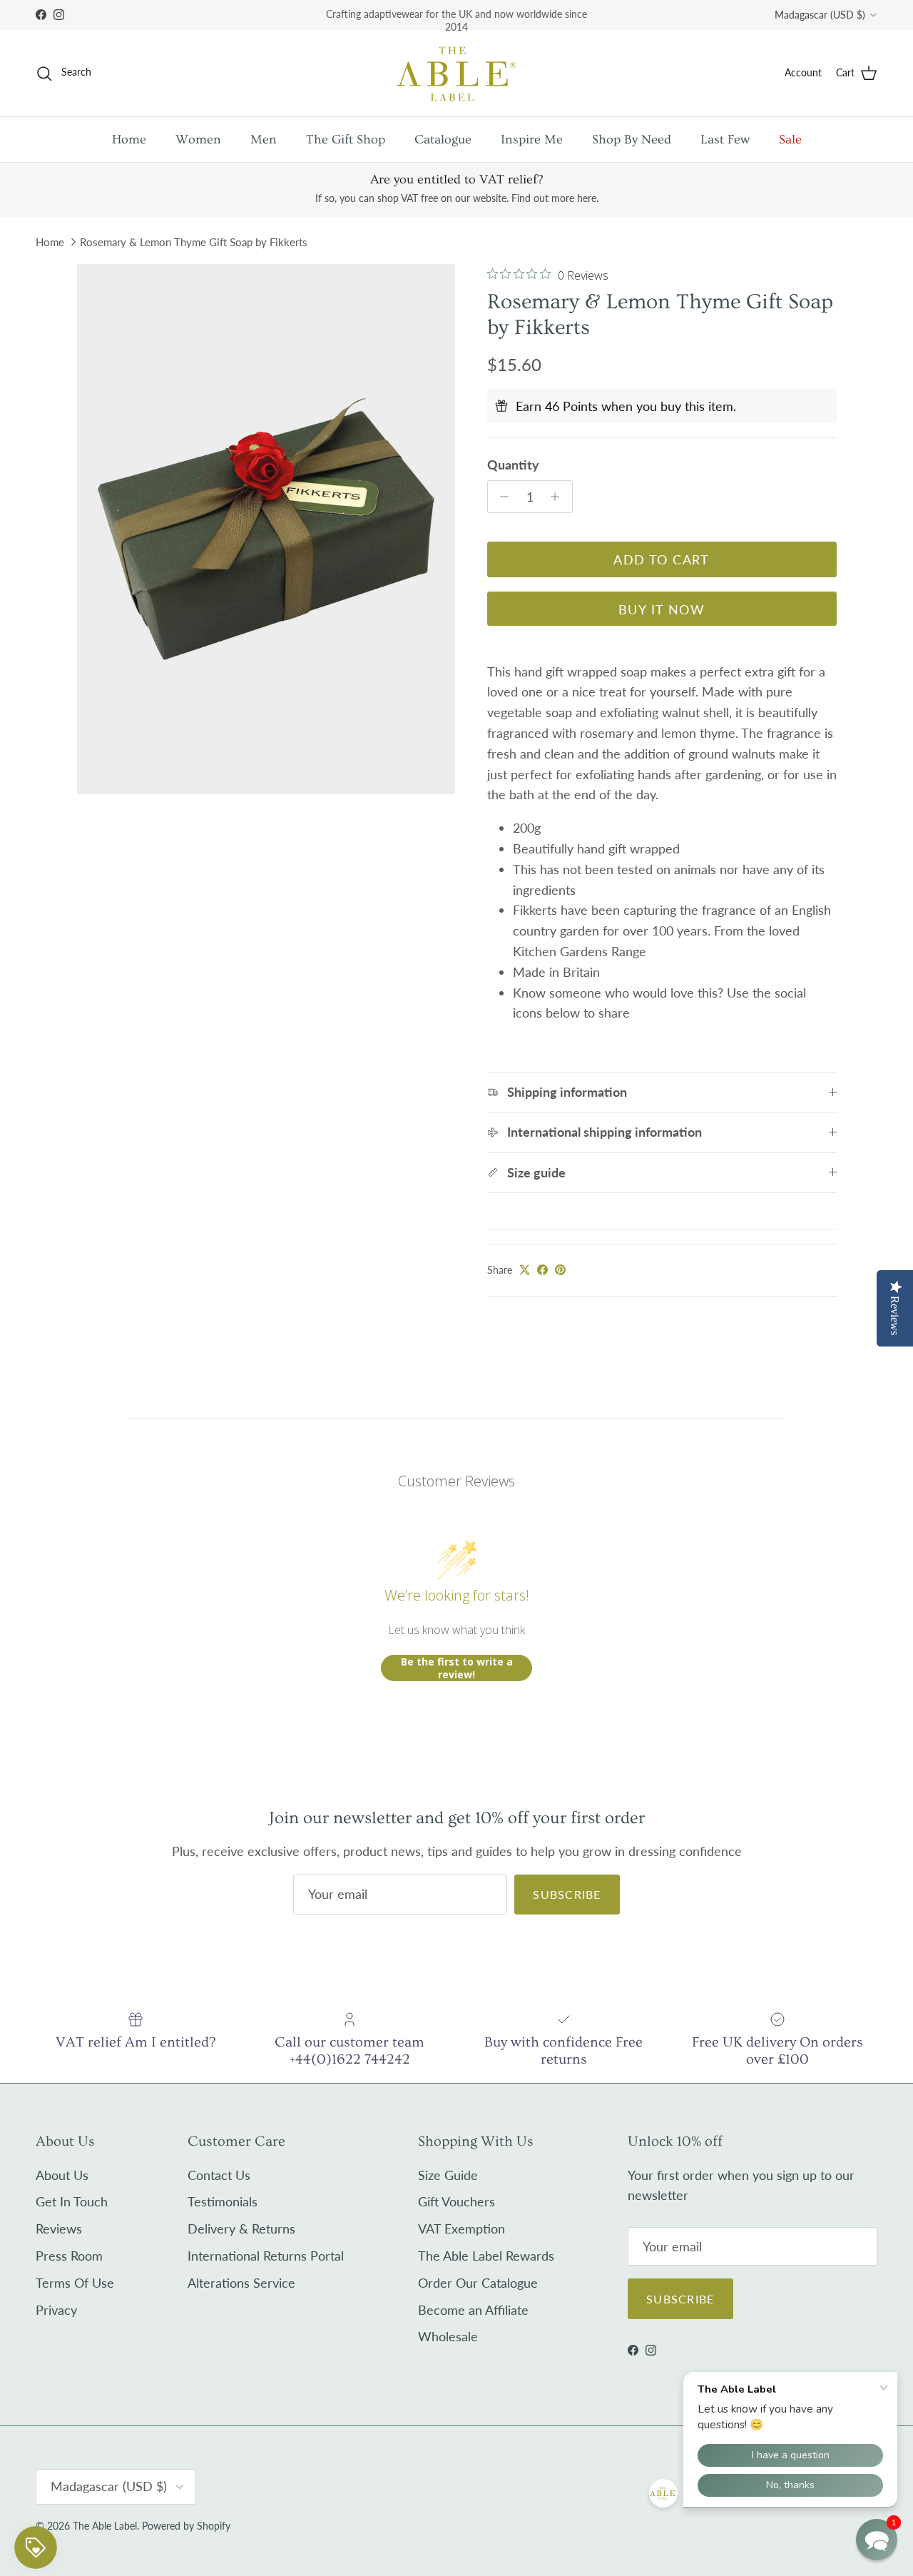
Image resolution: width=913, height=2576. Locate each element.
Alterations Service (241, 2283)
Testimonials (223, 2201)
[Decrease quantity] (501, 497)
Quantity (513, 465)
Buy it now (662, 609)
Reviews (59, 2228)
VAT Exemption (461, 2228)
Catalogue (443, 140)
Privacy (56, 2310)
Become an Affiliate (473, 2310)
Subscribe (567, 1894)
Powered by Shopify (186, 2526)
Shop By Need (632, 140)
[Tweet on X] (525, 1270)
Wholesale (448, 2336)
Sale (790, 140)
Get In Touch (72, 2201)
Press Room (69, 2256)
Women (198, 140)
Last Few (725, 140)
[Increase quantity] (559, 497)
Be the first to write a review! (457, 1668)
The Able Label (105, 2526)
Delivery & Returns (241, 2228)
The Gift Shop (346, 140)
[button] (877, 2540)
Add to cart (662, 559)
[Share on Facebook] (542, 1270)
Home (129, 140)
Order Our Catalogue (478, 2283)
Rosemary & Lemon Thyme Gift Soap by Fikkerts (194, 242)
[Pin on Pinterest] (560, 1270)
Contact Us (219, 2175)
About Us (62, 2175)
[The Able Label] (456, 73)
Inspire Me (532, 140)
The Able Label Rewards (486, 2256)
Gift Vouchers (456, 2201)
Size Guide (448, 2175)
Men (264, 140)
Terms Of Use (75, 2283)
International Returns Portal (266, 2256)
